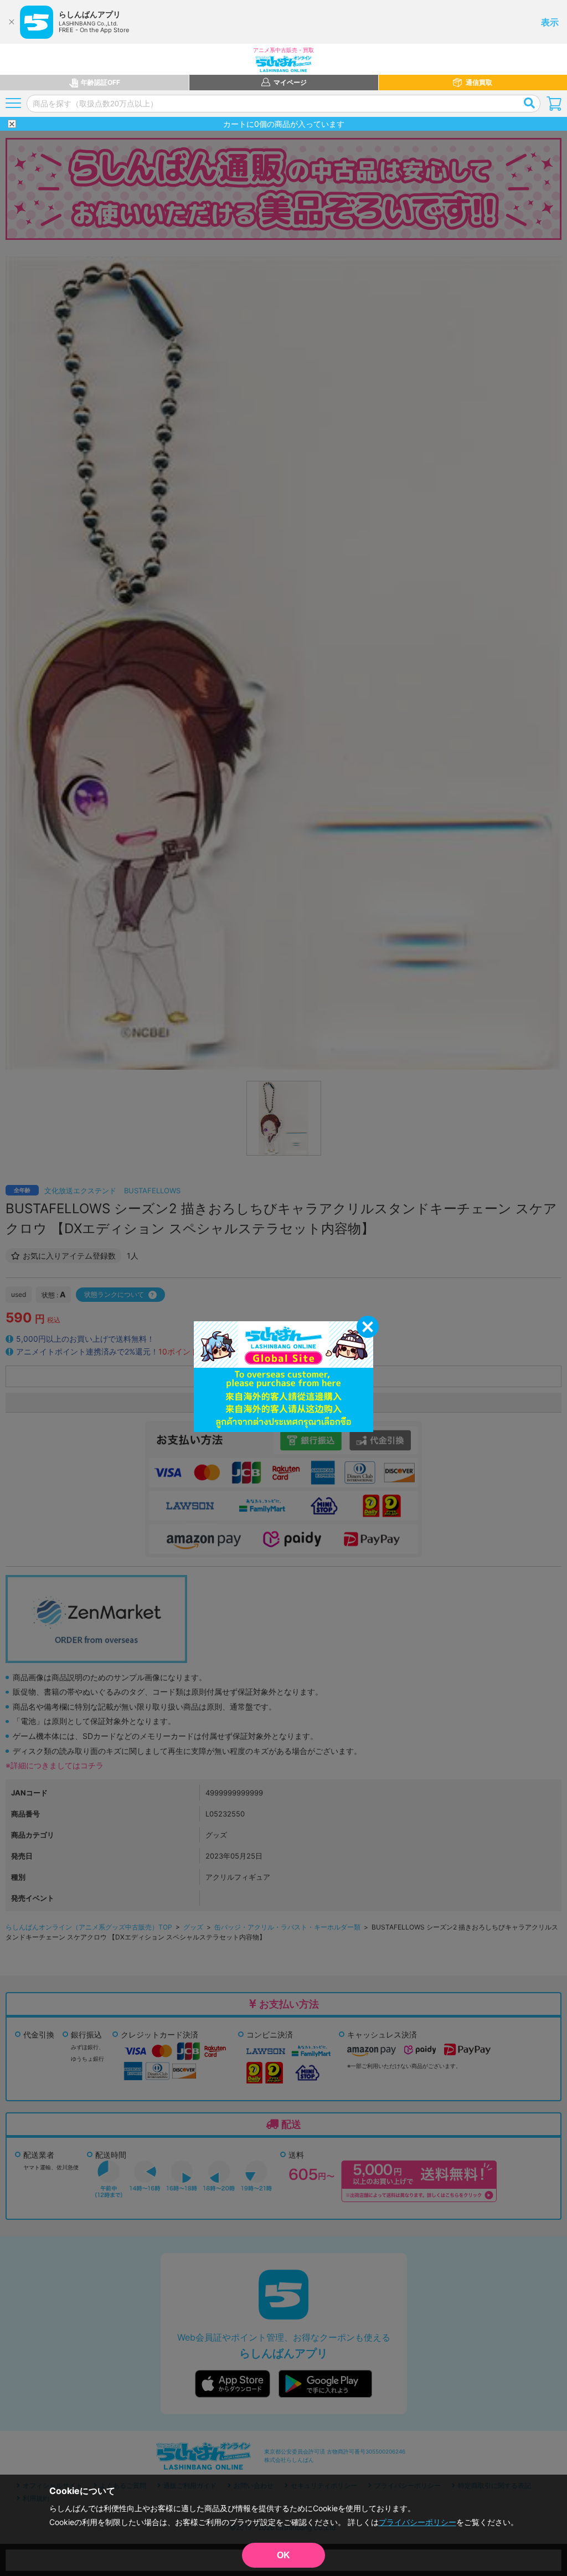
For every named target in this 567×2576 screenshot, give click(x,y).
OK (283, 2555)
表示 (550, 22)
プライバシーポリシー (417, 2522)
